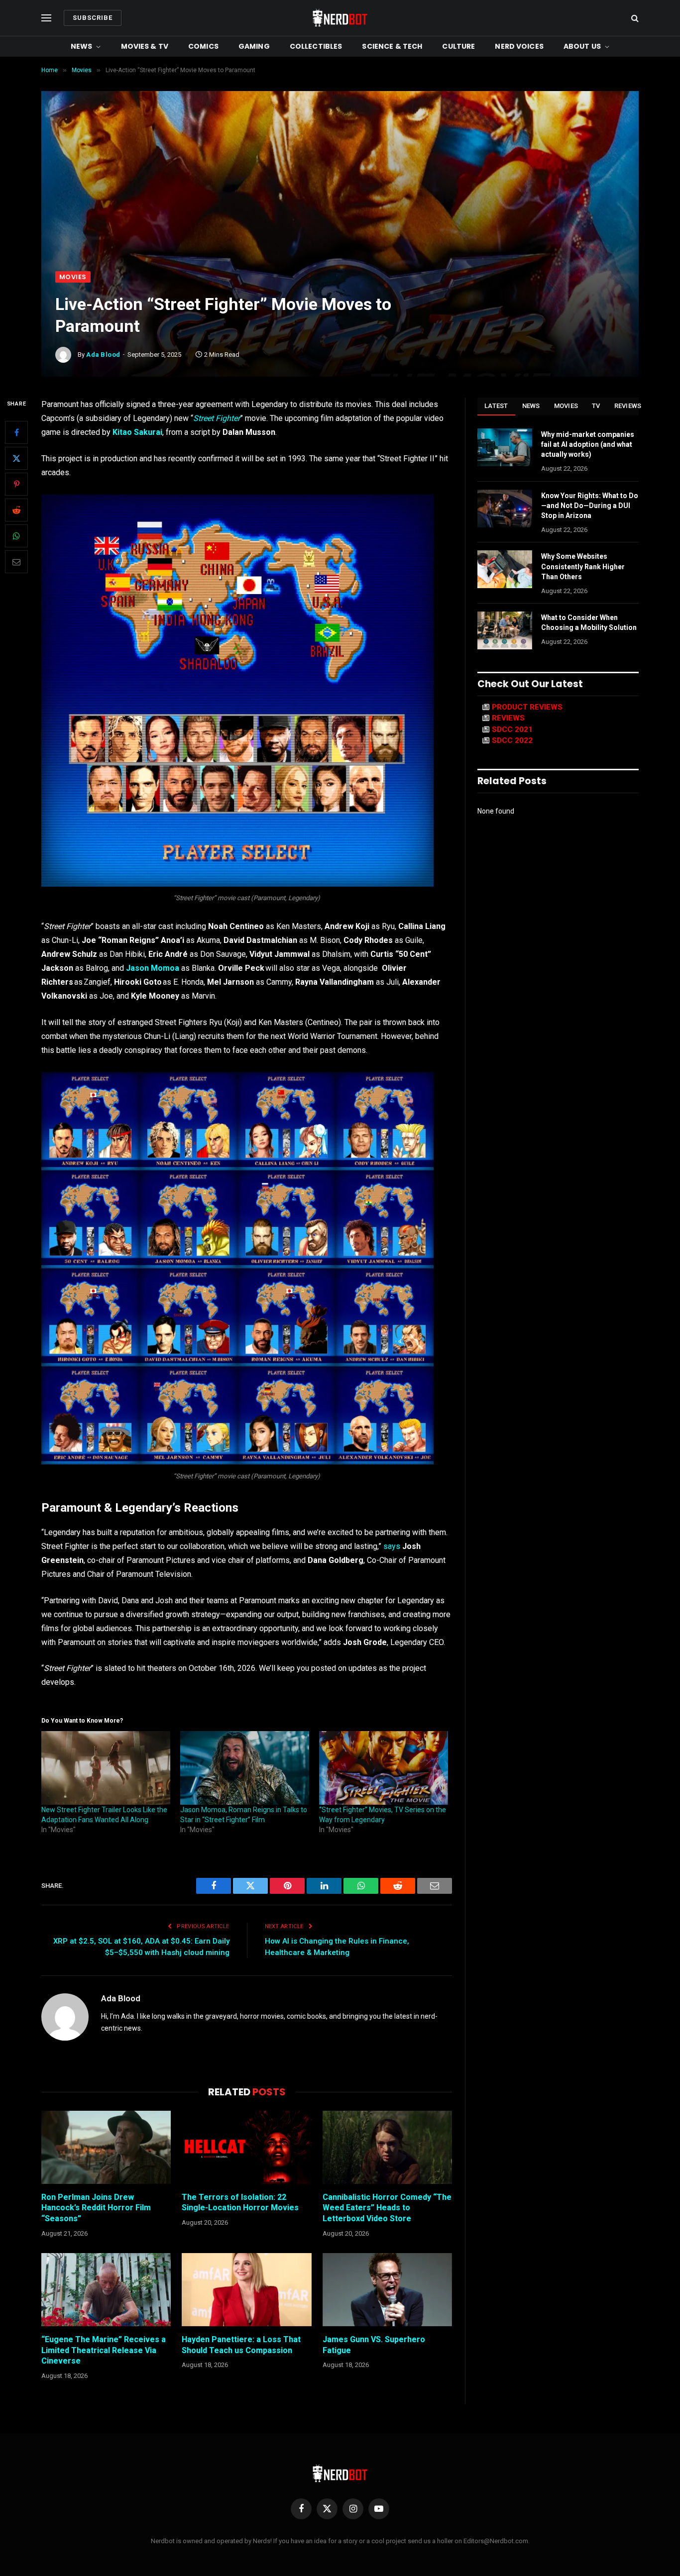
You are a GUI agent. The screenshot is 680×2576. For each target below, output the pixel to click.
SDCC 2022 (512, 740)
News (82, 46)
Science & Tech (392, 46)
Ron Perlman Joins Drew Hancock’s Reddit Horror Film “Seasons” (96, 2208)
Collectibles (316, 46)
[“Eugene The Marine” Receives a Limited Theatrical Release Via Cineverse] (106, 2289)
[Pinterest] (16, 484)
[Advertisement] (340, 197)
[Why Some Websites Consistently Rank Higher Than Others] (505, 569)
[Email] (16, 562)
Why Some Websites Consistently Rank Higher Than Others (583, 566)
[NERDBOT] (340, 18)
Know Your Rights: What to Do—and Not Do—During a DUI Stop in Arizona (590, 506)
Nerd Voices (519, 46)
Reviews (628, 406)
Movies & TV (145, 46)
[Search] (634, 18)
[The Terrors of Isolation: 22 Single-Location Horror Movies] (246, 2147)
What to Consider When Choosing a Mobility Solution (589, 622)
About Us (582, 46)
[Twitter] (16, 458)
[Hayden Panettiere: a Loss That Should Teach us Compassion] (246, 2289)
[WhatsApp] (16, 536)
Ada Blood (103, 355)
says (392, 1546)
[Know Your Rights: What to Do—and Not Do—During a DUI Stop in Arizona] (505, 509)
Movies (73, 277)
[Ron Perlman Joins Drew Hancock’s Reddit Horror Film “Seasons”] (106, 2147)
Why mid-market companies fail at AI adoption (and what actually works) (588, 444)
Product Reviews (527, 707)
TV (596, 406)
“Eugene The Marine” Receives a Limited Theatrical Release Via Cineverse (104, 2350)
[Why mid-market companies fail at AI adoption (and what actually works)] (505, 447)
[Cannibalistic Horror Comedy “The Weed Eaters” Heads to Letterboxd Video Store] (387, 2147)
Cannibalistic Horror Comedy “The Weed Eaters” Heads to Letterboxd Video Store (387, 2208)
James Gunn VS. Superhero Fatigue (374, 2345)
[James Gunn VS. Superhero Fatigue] (387, 2289)
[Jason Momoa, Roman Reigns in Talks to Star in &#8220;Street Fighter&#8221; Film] (245, 1768)
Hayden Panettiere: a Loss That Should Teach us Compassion (241, 2345)
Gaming (254, 46)
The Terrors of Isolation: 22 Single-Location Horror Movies (240, 2203)
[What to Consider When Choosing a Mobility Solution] (505, 630)
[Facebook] (16, 432)
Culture (458, 46)
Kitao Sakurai (137, 432)
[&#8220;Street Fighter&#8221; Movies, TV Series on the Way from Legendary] (384, 1768)
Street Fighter (217, 418)
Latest (496, 406)
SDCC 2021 (512, 729)
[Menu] (46, 18)
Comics (203, 46)
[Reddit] (16, 510)
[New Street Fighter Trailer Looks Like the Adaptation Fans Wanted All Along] (106, 1768)
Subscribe (93, 18)
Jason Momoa (153, 968)
